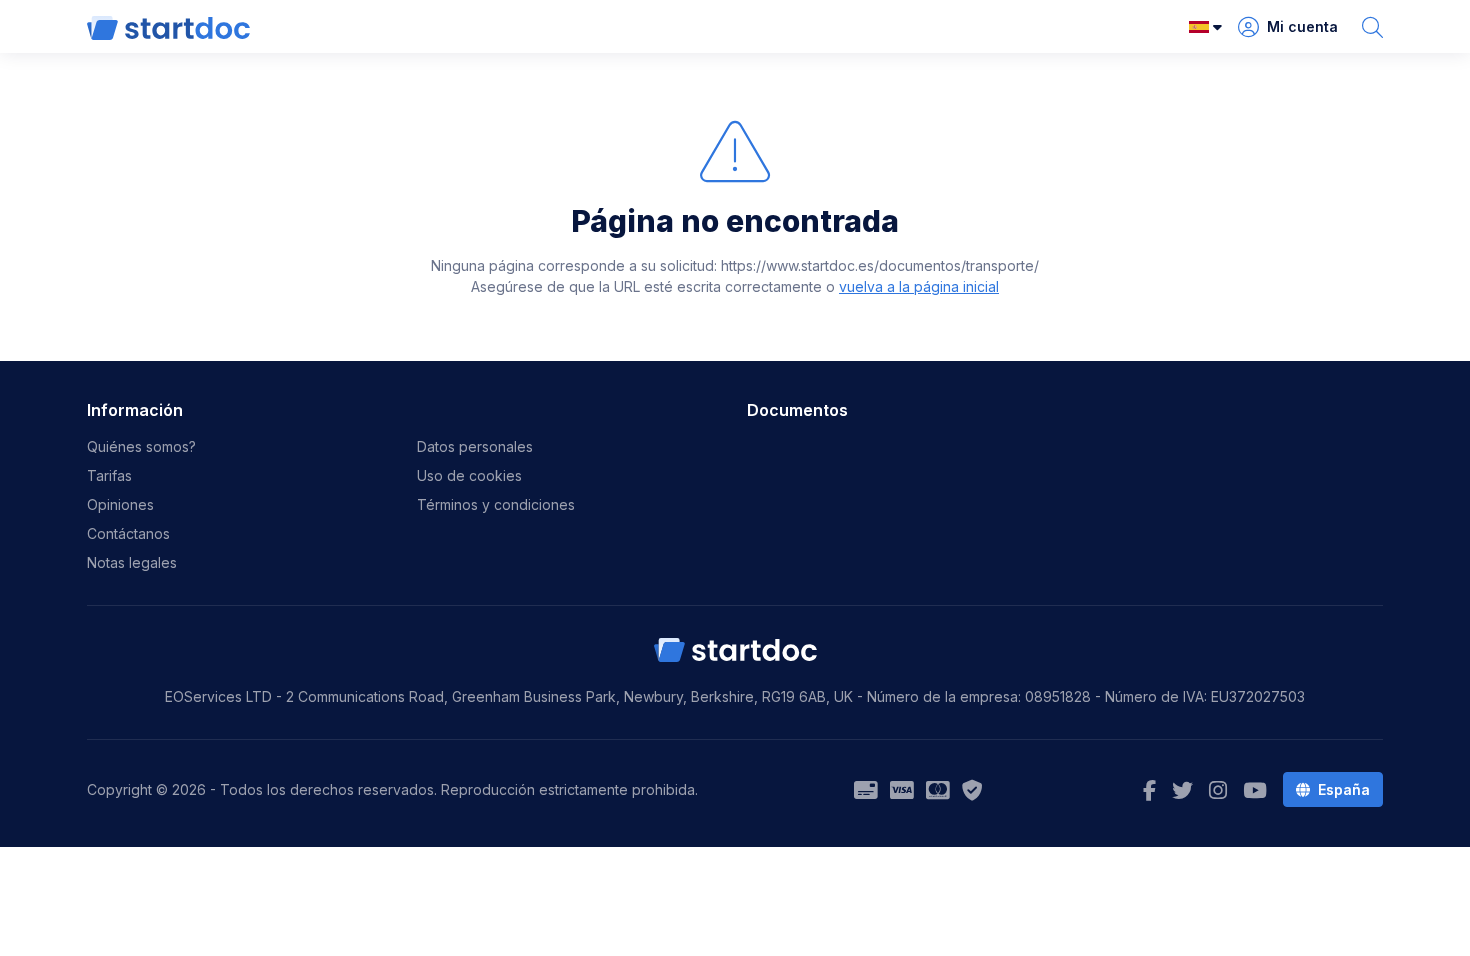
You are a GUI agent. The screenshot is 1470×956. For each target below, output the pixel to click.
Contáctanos (128, 533)
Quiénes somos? (141, 446)
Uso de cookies (469, 475)
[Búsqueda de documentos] (1372, 26)
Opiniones (120, 504)
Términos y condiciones (496, 504)
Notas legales (132, 562)
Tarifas (109, 475)
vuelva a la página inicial (919, 286)
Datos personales (475, 446)
